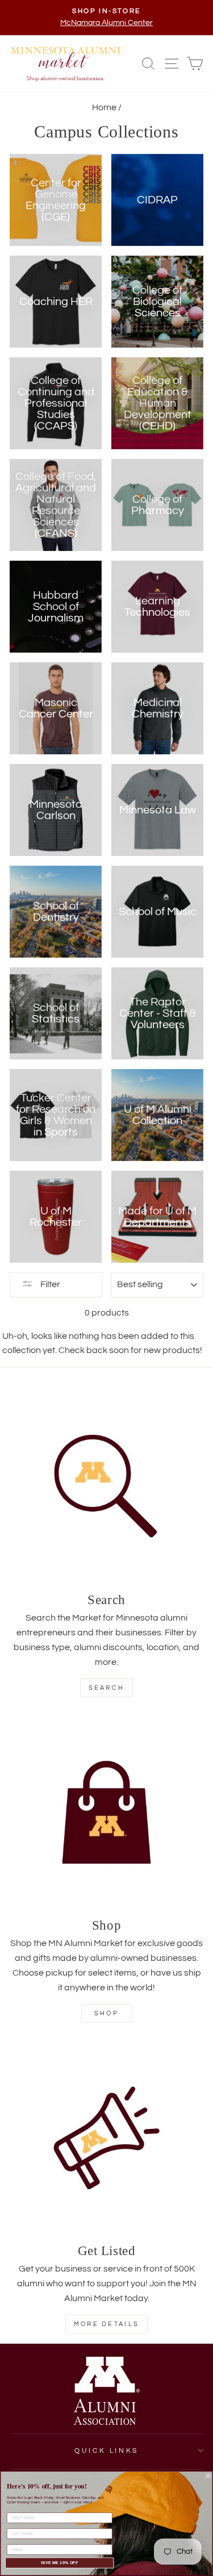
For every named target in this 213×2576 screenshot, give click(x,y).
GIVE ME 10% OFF (60, 2563)
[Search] (106, 1487)
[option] (106, 18)
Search (107, 1688)
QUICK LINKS (106, 2451)
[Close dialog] (208, 2476)
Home (104, 107)
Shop (106, 2013)
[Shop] (106, 1812)
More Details (107, 2324)
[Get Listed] (106, 2138)
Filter (49, 1284)
